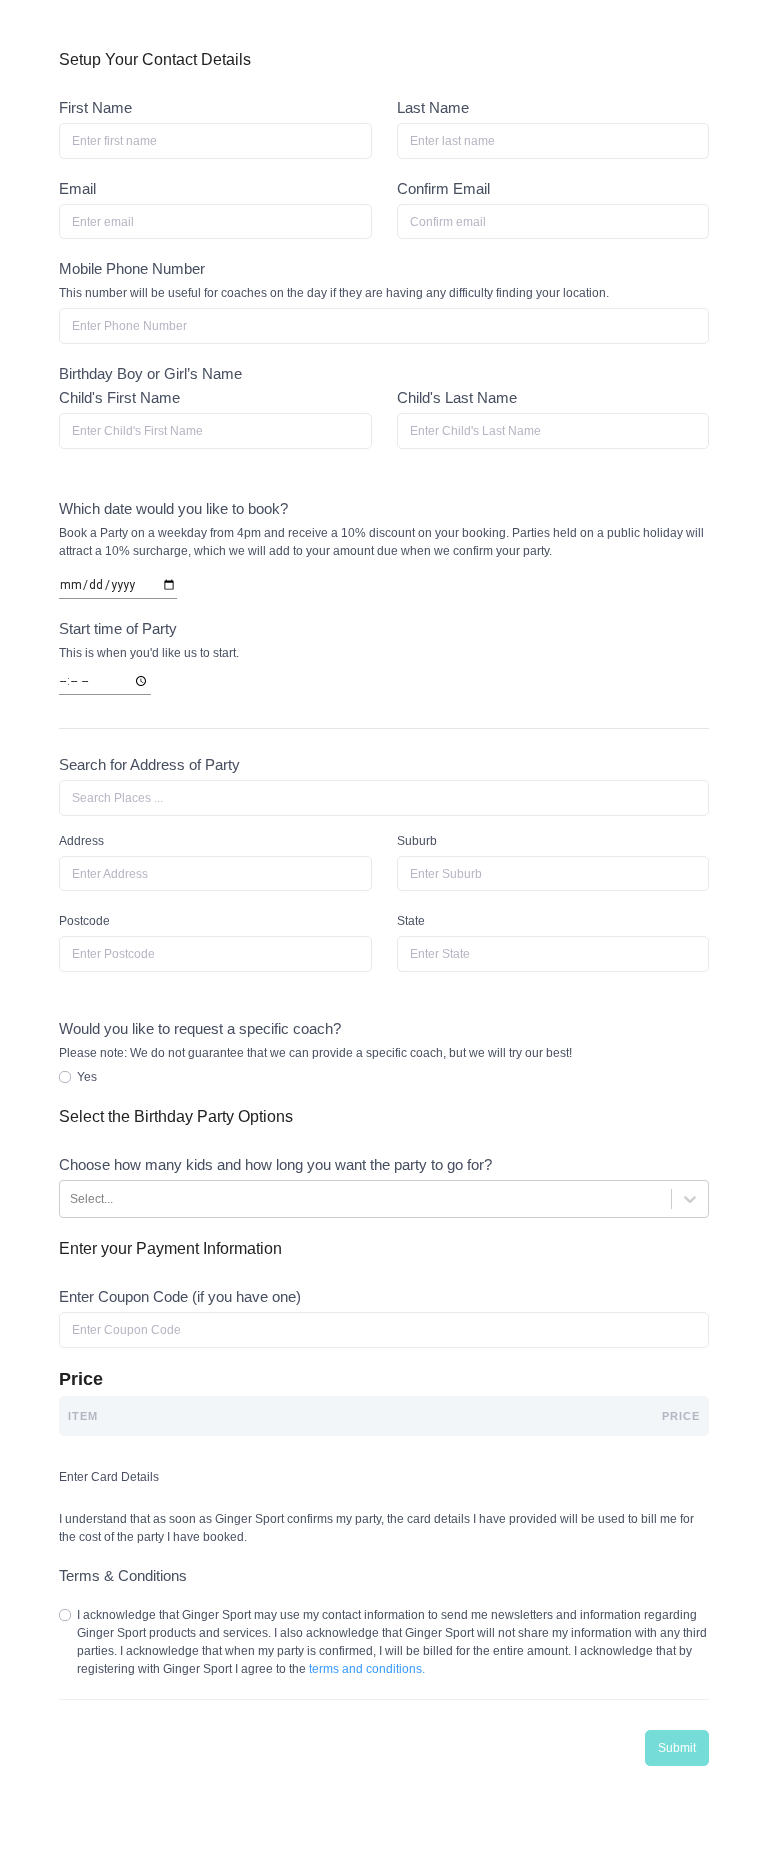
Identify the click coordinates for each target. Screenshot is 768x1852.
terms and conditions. (367, 1669)
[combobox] (384, 798)
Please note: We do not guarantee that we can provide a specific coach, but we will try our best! (315, 1053)
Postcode (84, 921)
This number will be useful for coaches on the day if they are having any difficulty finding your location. (334, 293)
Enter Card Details (109, 1477)
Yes (87, 1077)
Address (81, 841)
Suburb (417, 841)
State (411, 921)
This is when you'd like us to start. (149, 653)
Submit (677, 1748)
